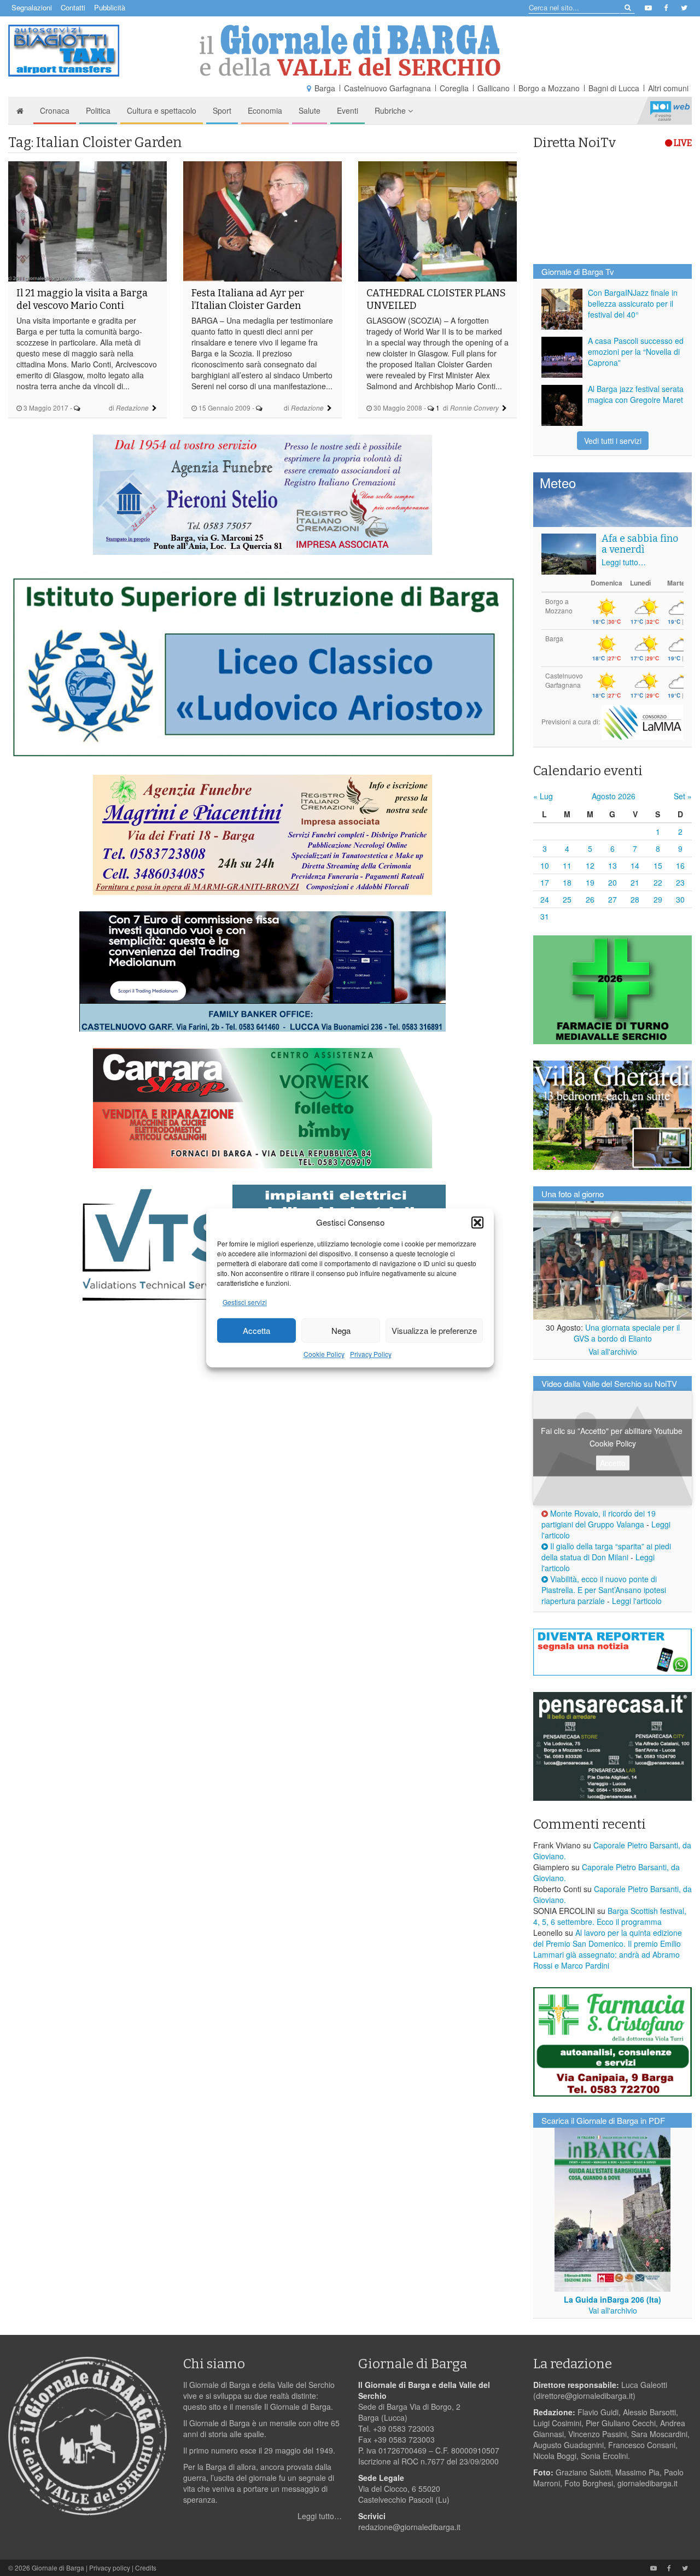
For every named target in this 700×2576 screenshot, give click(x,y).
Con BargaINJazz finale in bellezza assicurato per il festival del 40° (633, 303)
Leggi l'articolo (637, 1601)
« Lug (543, 796)
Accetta (256, 1330)
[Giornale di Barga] (350, 51)
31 (545, 916)
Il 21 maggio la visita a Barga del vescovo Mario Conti (82, 299)
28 (635, 899)
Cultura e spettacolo (162, 110)
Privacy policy (110, 2568)
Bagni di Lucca (614, 88)
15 (658, 865)
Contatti (73, 7)
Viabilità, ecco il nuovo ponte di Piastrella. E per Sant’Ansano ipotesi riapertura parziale (604, 1590)
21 (635, 882)
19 (590, 882)
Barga (325, 88)
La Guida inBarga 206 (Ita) (612, 2299)
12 (590, 865)
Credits (146, 2568)
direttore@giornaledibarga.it (584, 2396)
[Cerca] (627, 7)
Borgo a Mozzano (549, 88)
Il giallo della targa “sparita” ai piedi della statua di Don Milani (606, 1552)
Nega (341, 1330)
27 (612, 899)
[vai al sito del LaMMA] (643, 721)
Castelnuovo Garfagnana (387, 88)
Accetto (613, 1463)
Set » (683, 796)
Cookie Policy (324, 1354)
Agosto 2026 (614, 796)
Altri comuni (668, 88)
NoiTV (670, 110)
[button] (477, 1222)
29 (658, 899)
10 (545, 865)
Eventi (348, 110)
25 (567, 899)
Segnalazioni (32, 7)
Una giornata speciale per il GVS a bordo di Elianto (627, 1333)
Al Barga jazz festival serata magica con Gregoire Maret (636, 394)
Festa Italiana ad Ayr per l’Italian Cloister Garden (248, 299)
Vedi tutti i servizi (613, 441)
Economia (265, 110)
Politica (98, 110)
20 (612, 882)
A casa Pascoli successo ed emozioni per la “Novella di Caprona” (636, 352)
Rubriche (391, 110)
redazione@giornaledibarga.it (409, 2527)
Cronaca (55, 110)
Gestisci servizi (245, 1302)
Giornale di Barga (58, 2568)
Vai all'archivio (613, 1351)
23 (680, 882)
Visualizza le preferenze (434, 1330)
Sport (222, 110)
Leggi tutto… (624, 562)
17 (545, 882)
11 (567, 865)
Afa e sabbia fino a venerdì (640, 544)
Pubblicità (110, 7)
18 (567, 882)
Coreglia (454, 88)
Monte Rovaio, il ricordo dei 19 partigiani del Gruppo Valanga (599, 1519)
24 (545, 899)
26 (590, 899)
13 (612, 865)
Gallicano (494, 88)
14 (635, 865)
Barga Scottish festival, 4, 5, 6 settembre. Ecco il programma (610, 1916)
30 (680, 899)
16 (680, 865)
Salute (310, 110)
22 (658, 882)
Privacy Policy (371, 1354)
